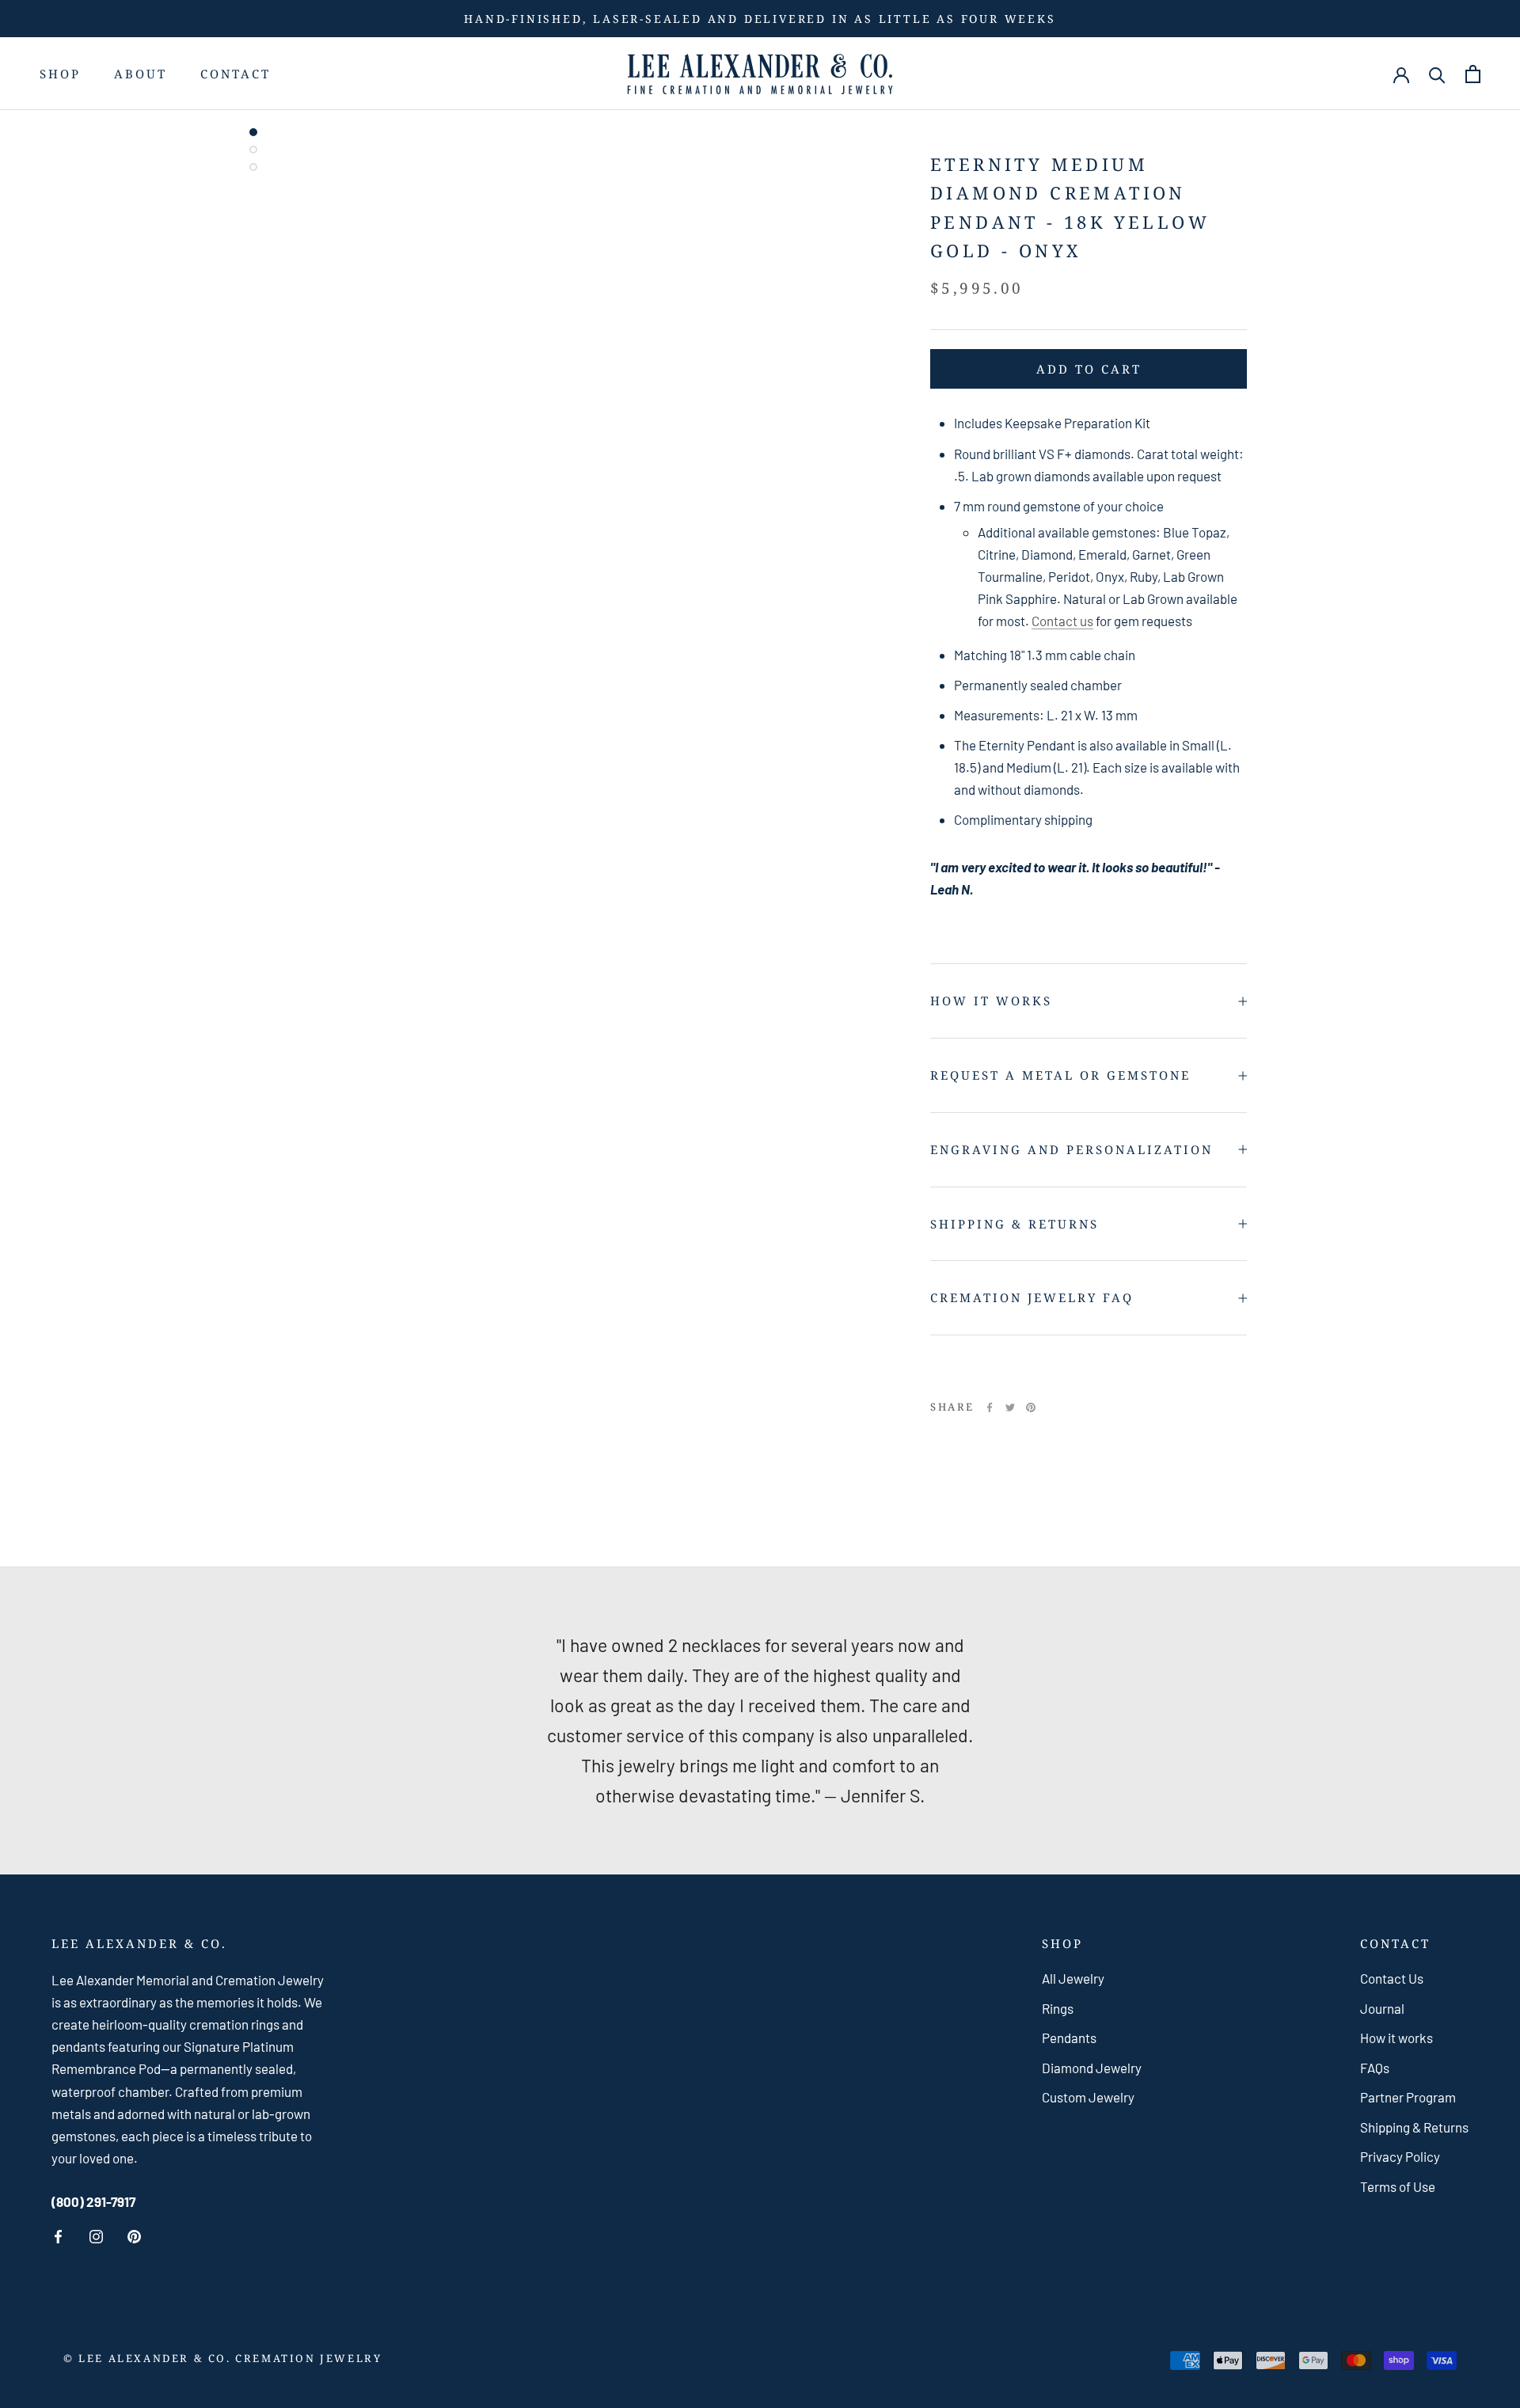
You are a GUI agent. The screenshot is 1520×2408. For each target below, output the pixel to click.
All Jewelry (1073, 1978)
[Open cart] (1473, 74)
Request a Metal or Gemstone (1060, 1075)
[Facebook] (990, 1407)
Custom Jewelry (1088, 2097)
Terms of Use (1398, 2186)
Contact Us (1392, 1978)
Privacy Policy (1400, 2156)
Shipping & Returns (1015, 1224)
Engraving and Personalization (1072, 1149)
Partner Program (1408, 2097)
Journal (1382, 2008)
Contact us (1062, 621)
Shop (60, 74)
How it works (991, 1001)
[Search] (1437, 74)
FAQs (1375, 2068)
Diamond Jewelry (1092, 2068)
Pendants (1069, 2038)
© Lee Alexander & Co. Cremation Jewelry (222, 2358)
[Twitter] (1010, 1407)
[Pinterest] (1031, 1407)
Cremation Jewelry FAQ (1032, 1297)
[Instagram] (96, 2237)
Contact (236, 74)
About (141, 74)
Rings (1058, 2008)
